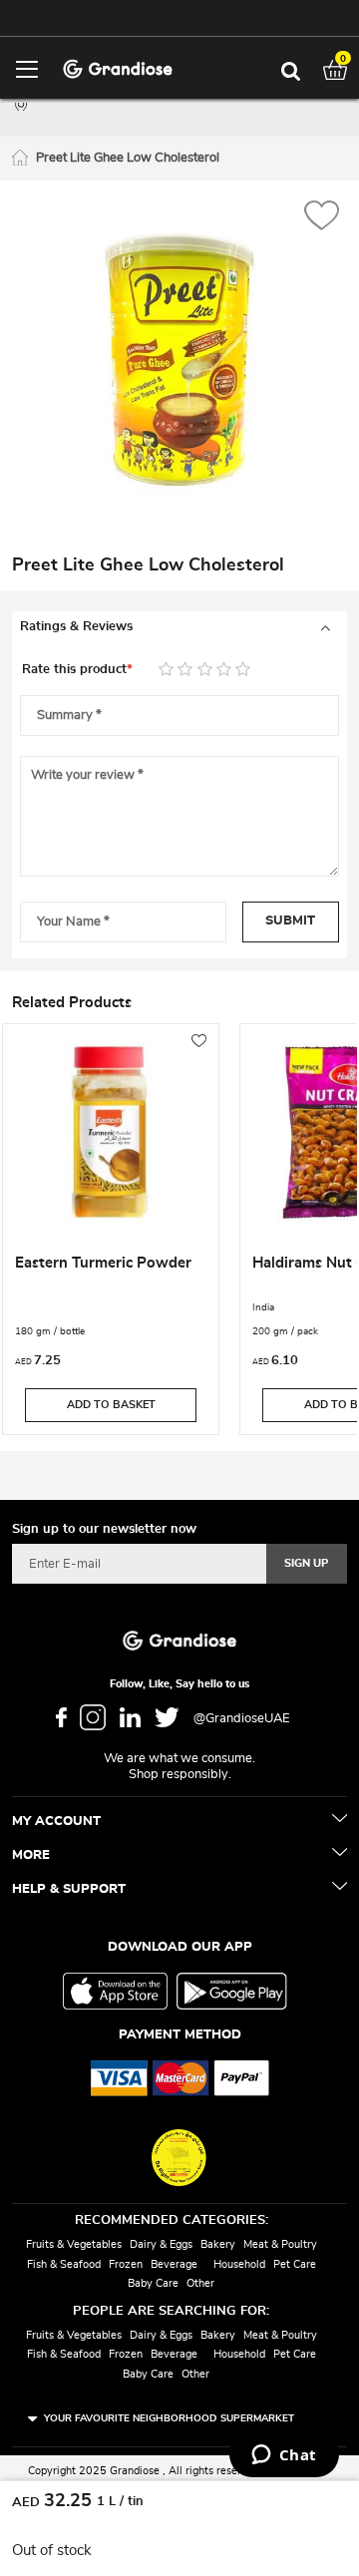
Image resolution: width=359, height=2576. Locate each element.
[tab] (179, 627)
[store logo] (117, 67)
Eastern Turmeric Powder (103, 1263)
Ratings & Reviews (76, 627)
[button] (322, 218)
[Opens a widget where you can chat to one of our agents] (284, 2456)
